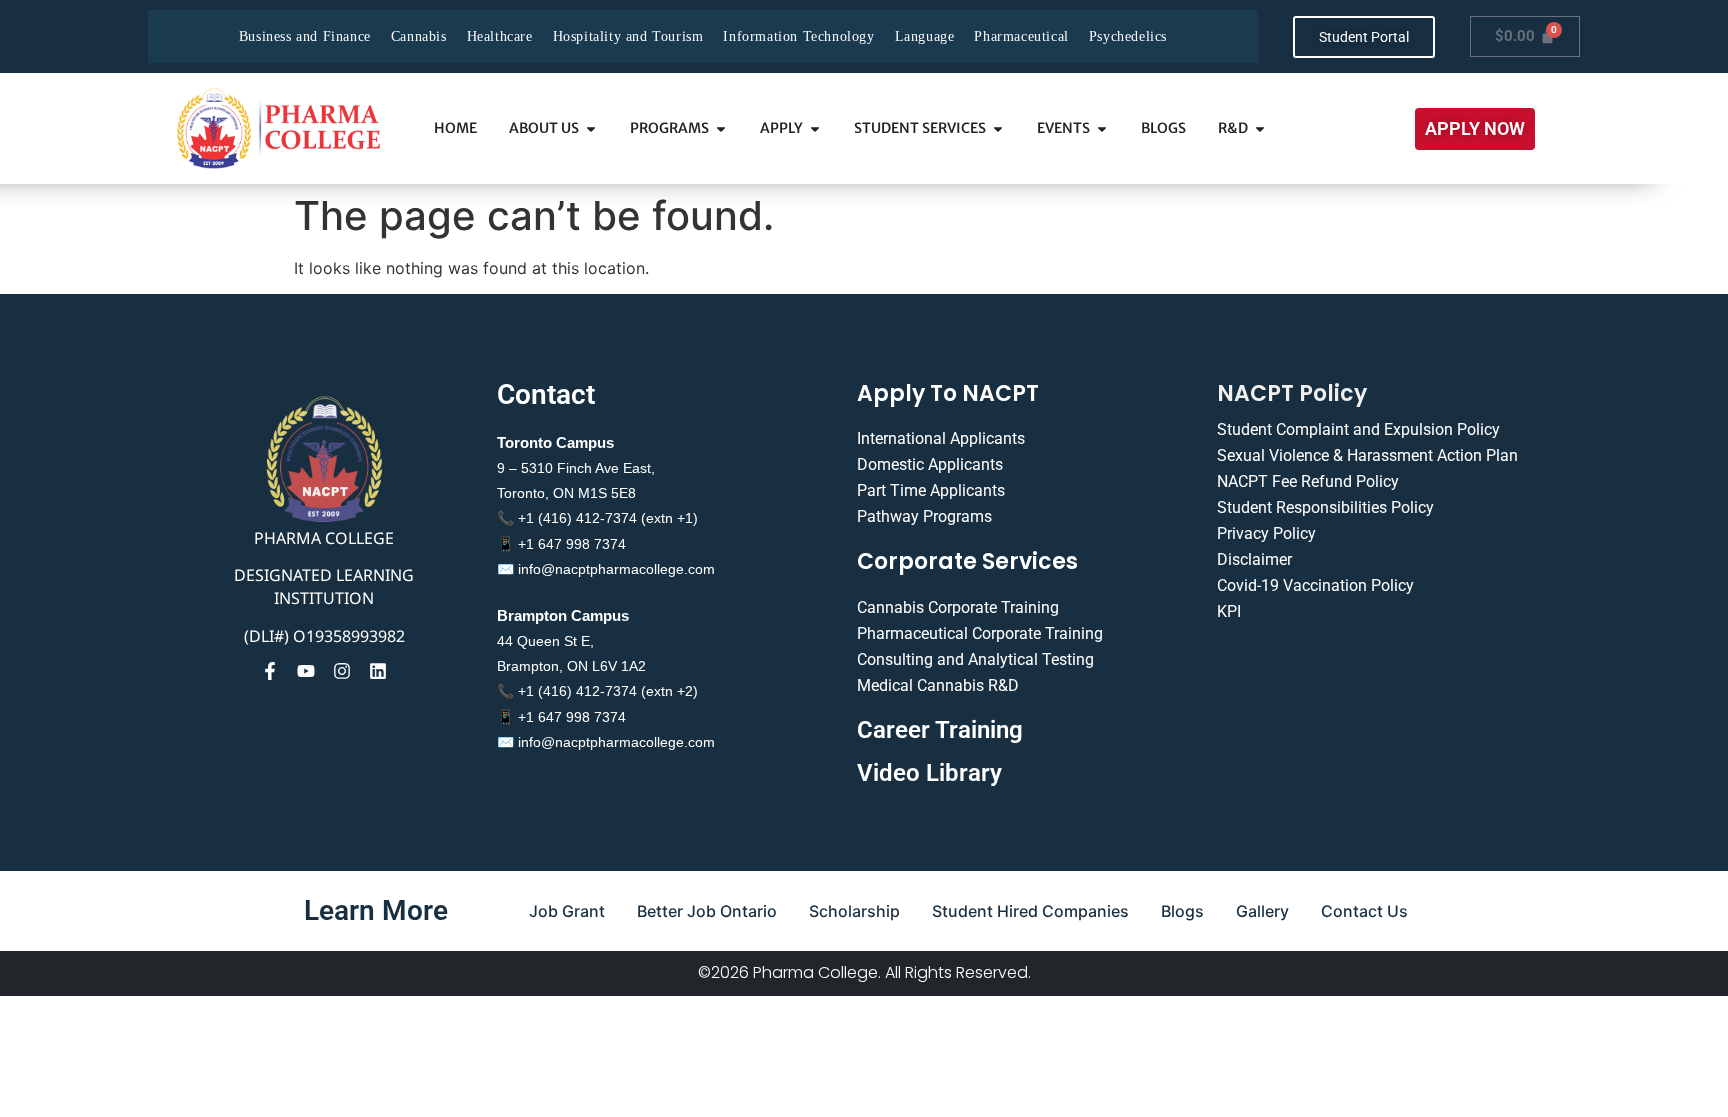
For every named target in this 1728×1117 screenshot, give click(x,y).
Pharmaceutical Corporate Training (980, 633)
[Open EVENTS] (1102, 128)
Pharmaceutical (1021, 36)
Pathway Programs (924, 516)
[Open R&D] (1260, 128)
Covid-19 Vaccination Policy (1315, 585)
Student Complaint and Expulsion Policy (1358, 429)
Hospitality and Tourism (628, 36)
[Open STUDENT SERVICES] (998, 128)
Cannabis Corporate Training (958, 607)
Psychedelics (1128, 36)
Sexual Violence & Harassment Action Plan (1367, 455)
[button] (1475, 129)
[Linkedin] (378, 671)
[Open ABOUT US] (591, 128)
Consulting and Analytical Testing (975, 659)
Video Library (929, 773)
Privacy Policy (1266, 533)
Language (925, 36)
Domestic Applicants (930, 464)
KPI (1229, 611)
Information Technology (798, 36)
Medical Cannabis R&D (938, 685)
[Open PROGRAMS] (721, 128)
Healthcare (500, 36)
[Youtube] (306, 671)
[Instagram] (342, 671)
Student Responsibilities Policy (1325, 507)
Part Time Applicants (931, 490)
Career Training (940, 730)
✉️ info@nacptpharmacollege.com (606, 569)
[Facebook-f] (270, 671)
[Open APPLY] (815, 128)
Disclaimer (1254, 559)
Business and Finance (305, 36)
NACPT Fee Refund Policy (1308, 481)
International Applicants (941, 438)
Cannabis (419, 36)
